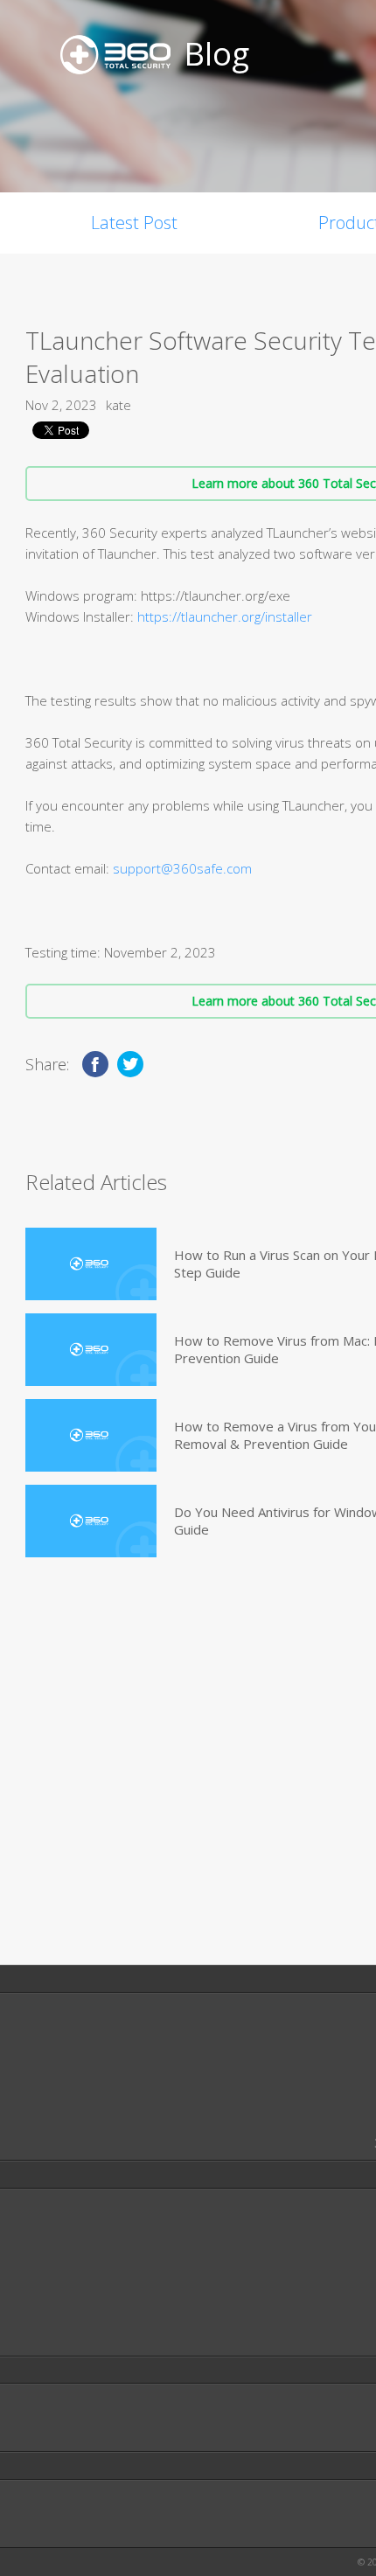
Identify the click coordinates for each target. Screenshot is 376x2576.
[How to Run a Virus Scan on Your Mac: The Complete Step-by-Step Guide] (91, 1264)
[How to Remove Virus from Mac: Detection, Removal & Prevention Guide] (91, 1350)
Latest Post (134, 223)
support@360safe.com (182, 868)
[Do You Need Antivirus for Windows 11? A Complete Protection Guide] (91, 1521)
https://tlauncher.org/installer (225, 616)
